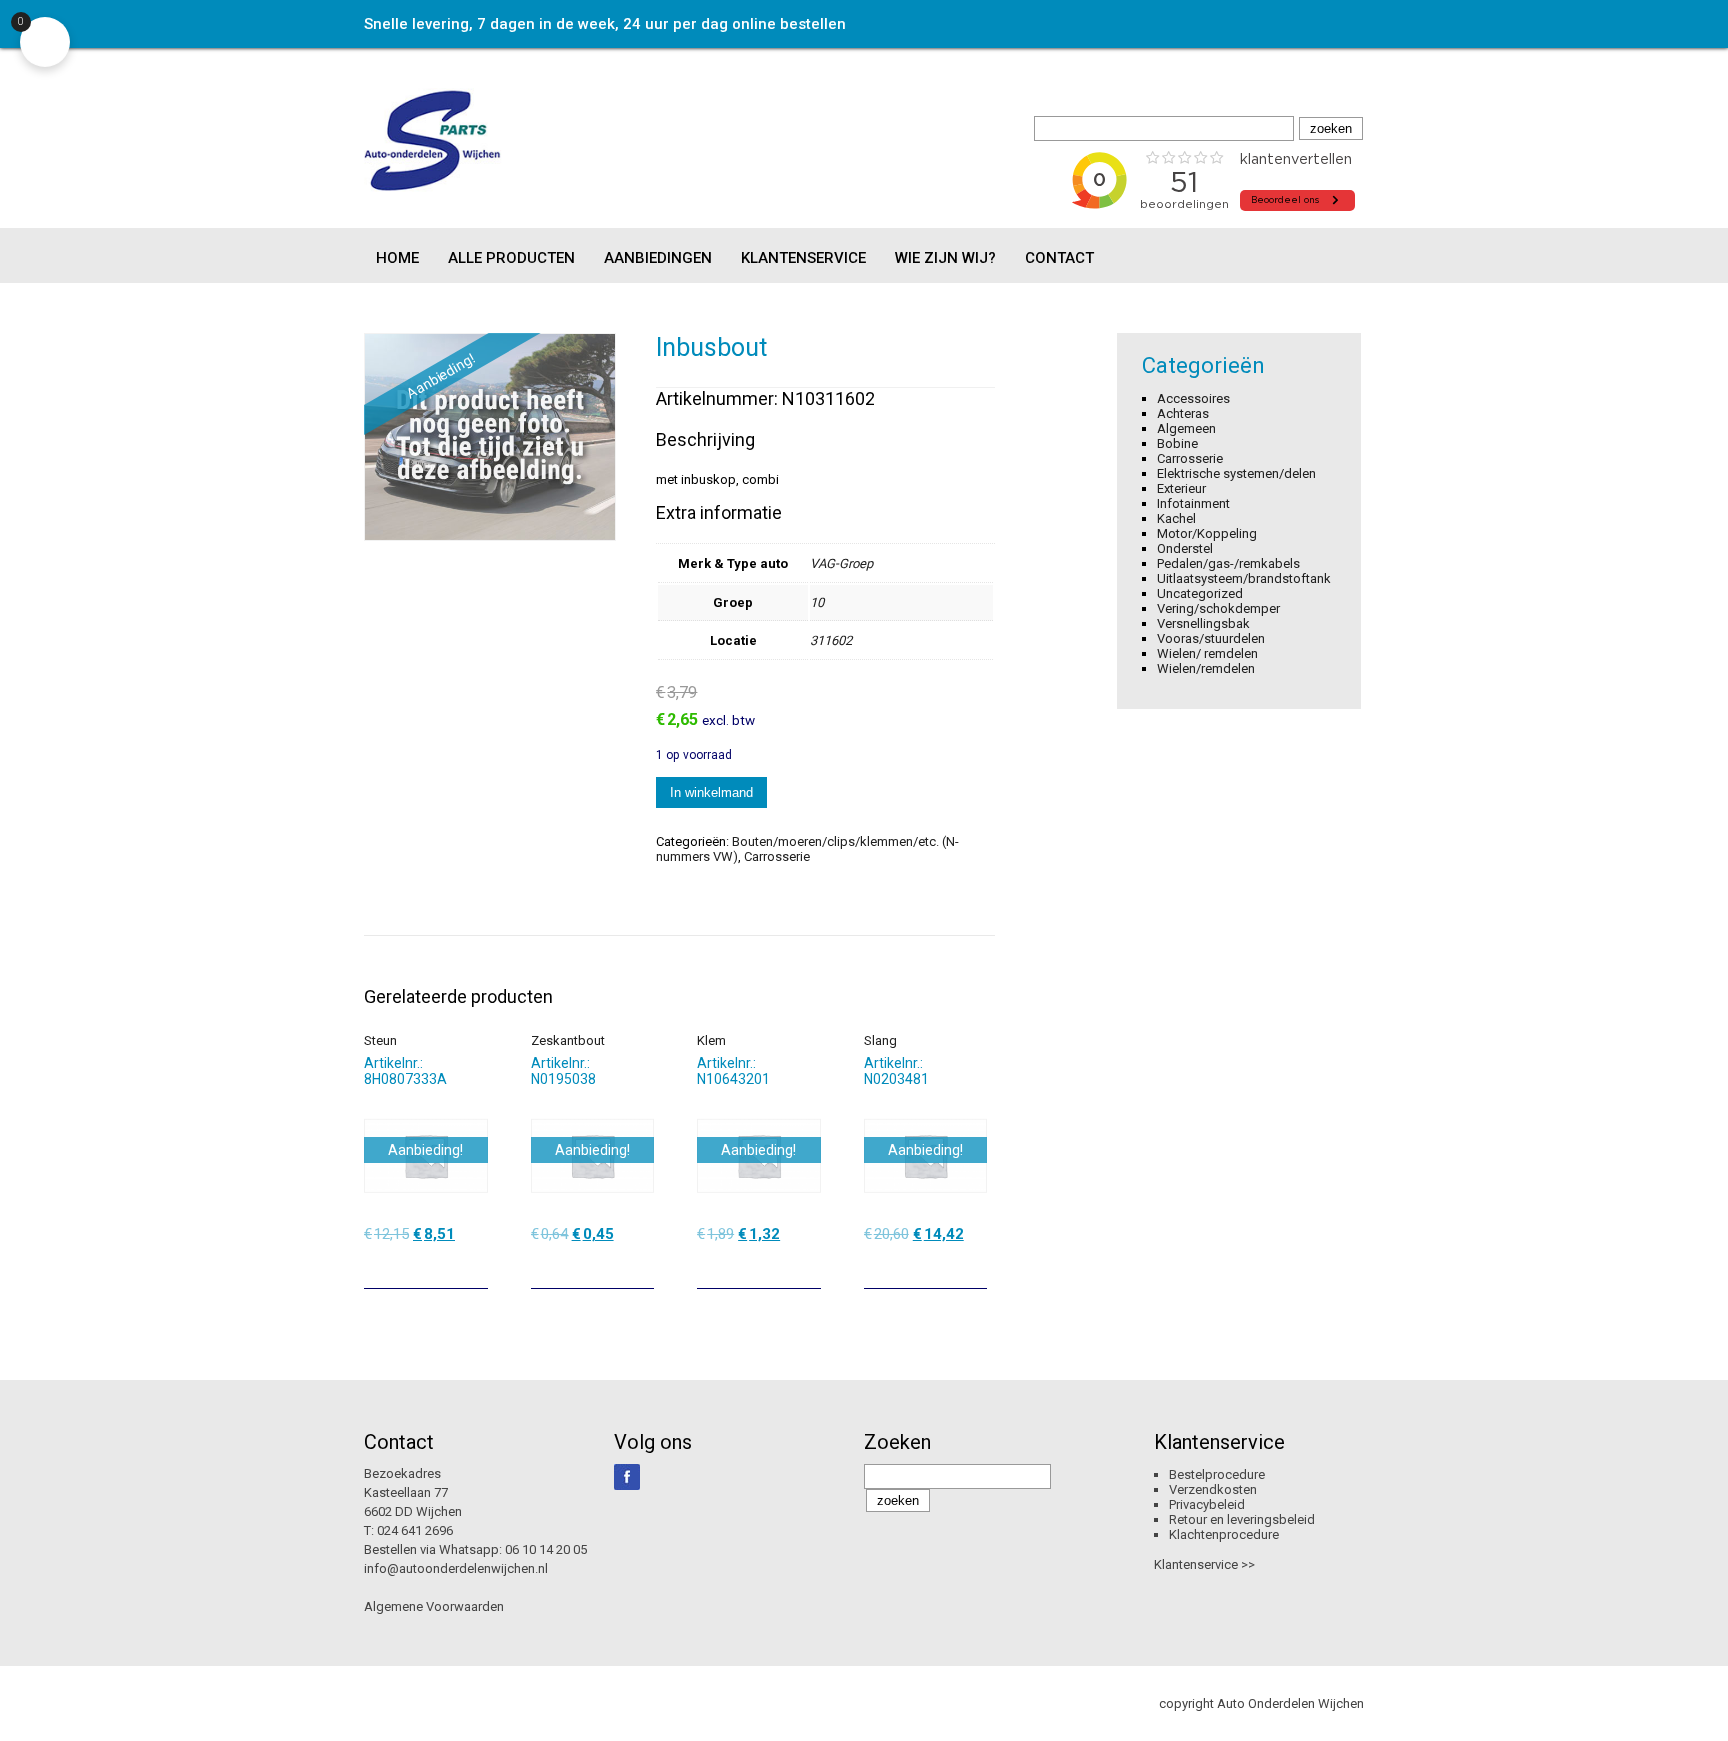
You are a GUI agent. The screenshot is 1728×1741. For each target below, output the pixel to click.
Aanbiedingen (658, 258)
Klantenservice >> (1204, 1564)
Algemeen (1186, 428)
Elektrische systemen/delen (1236, 473)
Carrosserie (777, 856)
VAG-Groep (841, 563)
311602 (831, 640)
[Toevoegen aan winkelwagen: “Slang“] (974, 1266)
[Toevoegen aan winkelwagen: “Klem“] (808, 1266)
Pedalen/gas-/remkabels (1228, 563)
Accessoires (1193, 398)
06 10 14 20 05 (546, 1549)
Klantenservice (803, 258)
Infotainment (1193, 503)
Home (397, 258)
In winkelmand (711, 792)
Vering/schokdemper (1218, 608)
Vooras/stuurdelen (1211, 638)
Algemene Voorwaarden (434, 1606)
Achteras (1183, 413)
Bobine (1177, 443)
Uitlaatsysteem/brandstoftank (1244, 578)
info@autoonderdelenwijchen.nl (456, 1568)
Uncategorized (1200, 593)
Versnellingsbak (1203, 623)
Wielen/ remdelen (1207, 653)
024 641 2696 (415, 1530)
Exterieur (1181, 488)
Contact (1059, 258)
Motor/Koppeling (1207, 533)
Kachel (1176, 518)
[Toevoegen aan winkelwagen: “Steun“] (475, 1266)
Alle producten (511, 258)
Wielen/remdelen (1206, 668)
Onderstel (1185, 548)
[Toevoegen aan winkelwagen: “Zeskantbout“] (641, 1266)
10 (817, 602)
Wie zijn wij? (945, 258)
